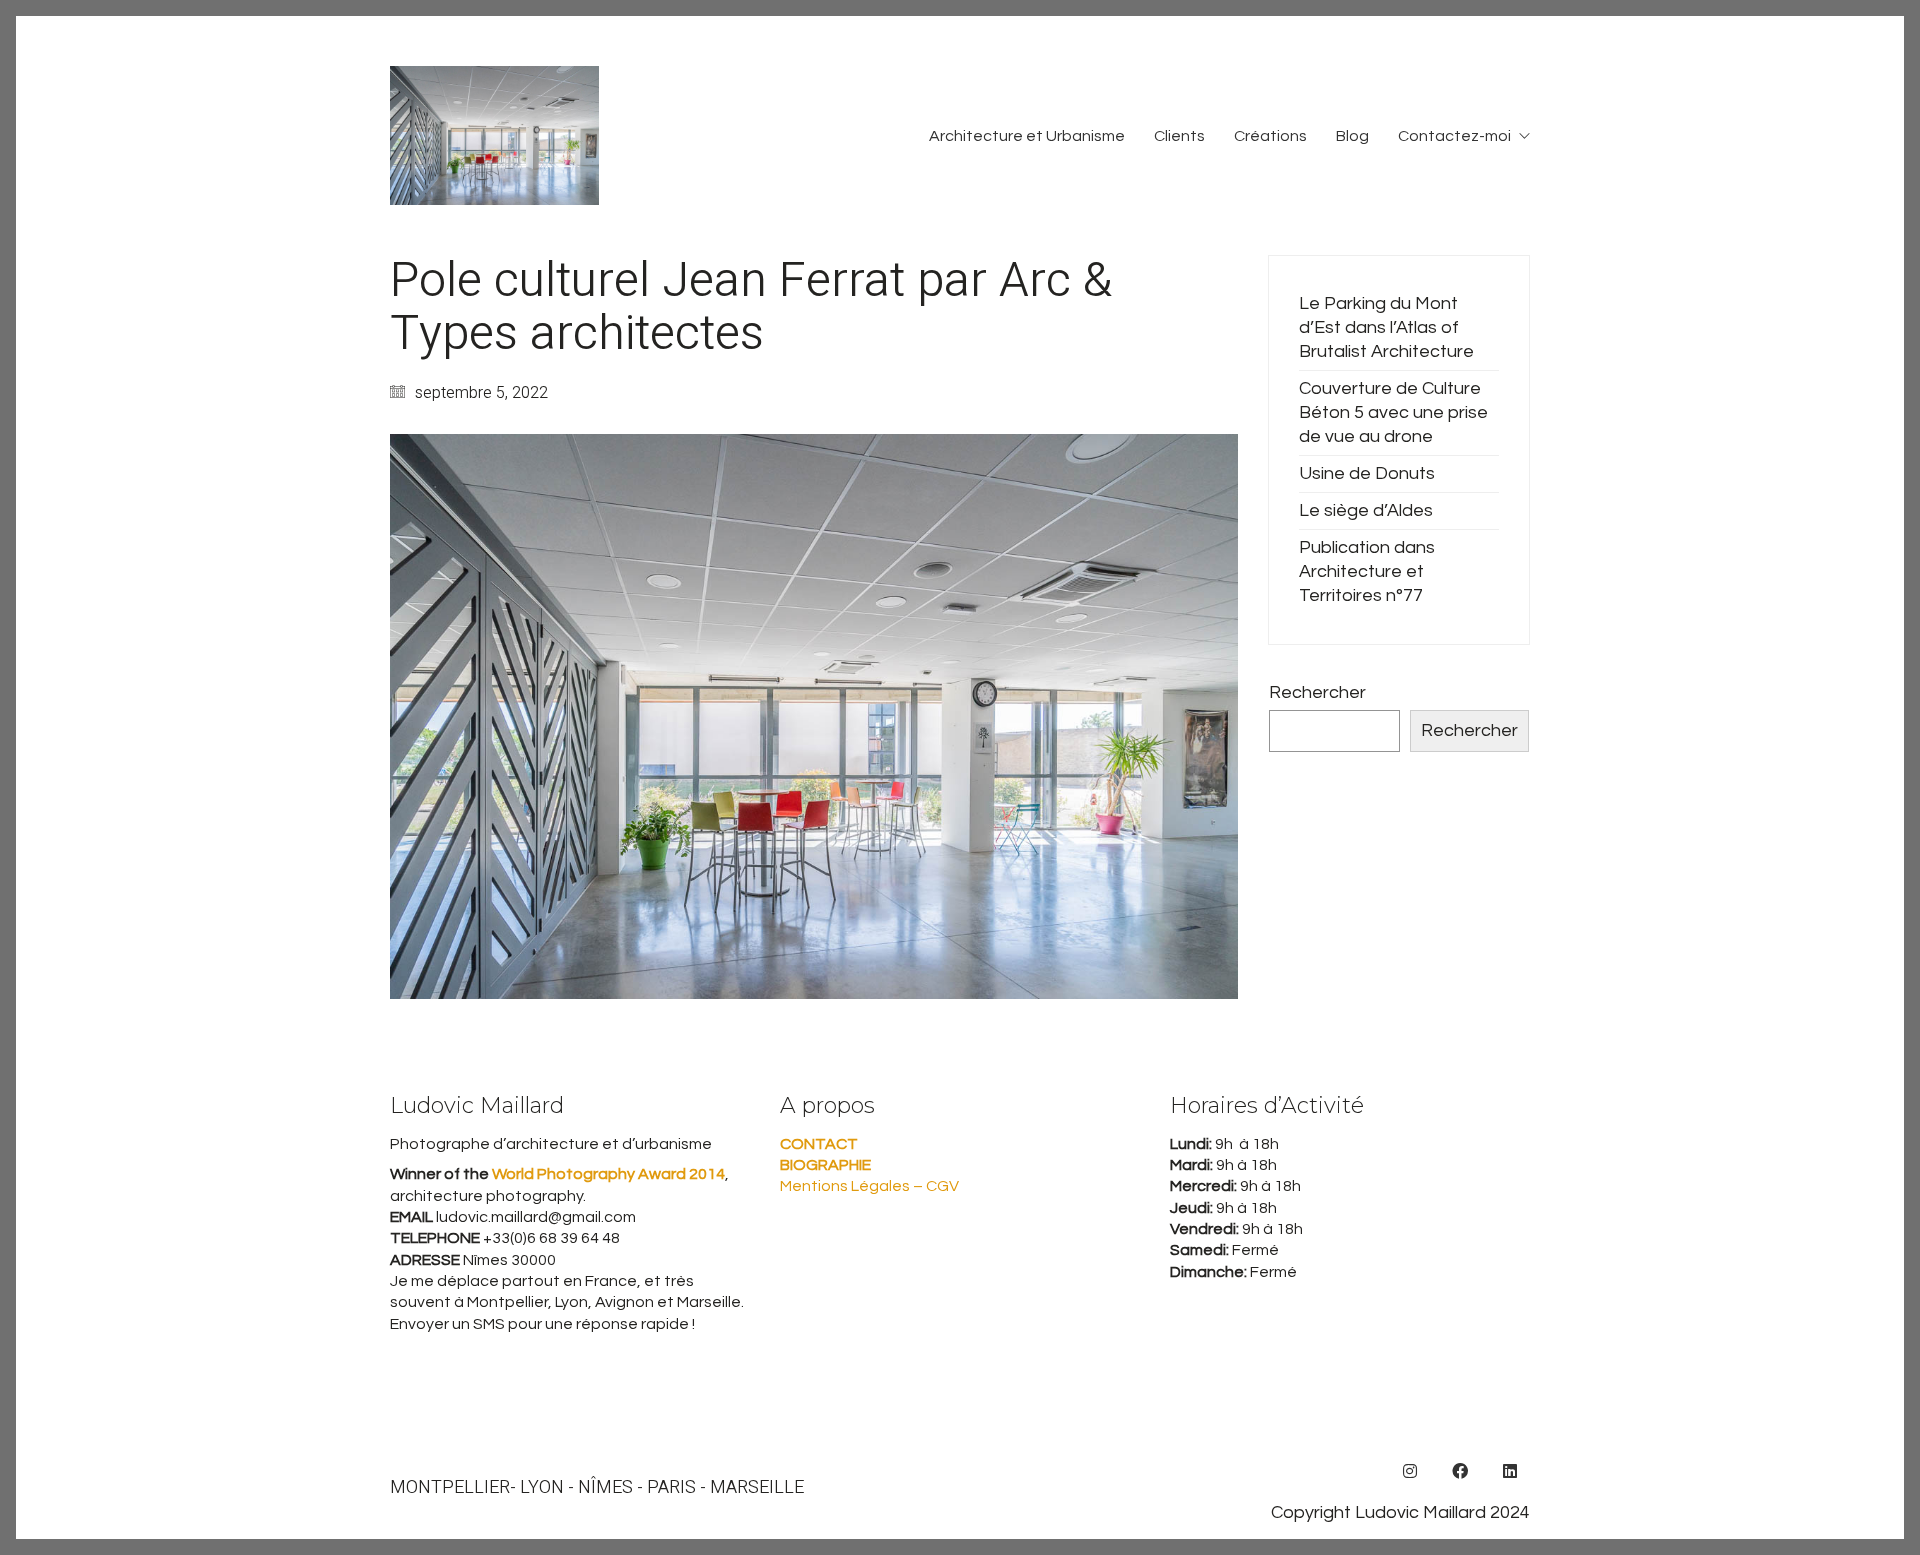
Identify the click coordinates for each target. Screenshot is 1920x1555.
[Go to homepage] (494, 135)
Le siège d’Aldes (1366, 510)
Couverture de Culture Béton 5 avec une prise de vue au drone (1393, 412)
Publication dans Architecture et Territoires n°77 (1367, 571)
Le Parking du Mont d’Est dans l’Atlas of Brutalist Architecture (1386, 327)
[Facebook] (1460, 1471)
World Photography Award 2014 (607, 1174)
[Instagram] (1410, 1471)
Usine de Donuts (1367, 473)
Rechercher (1317, 692)
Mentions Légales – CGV (869, 1186)
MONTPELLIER (450, 1488)
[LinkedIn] (1510, 1471)
